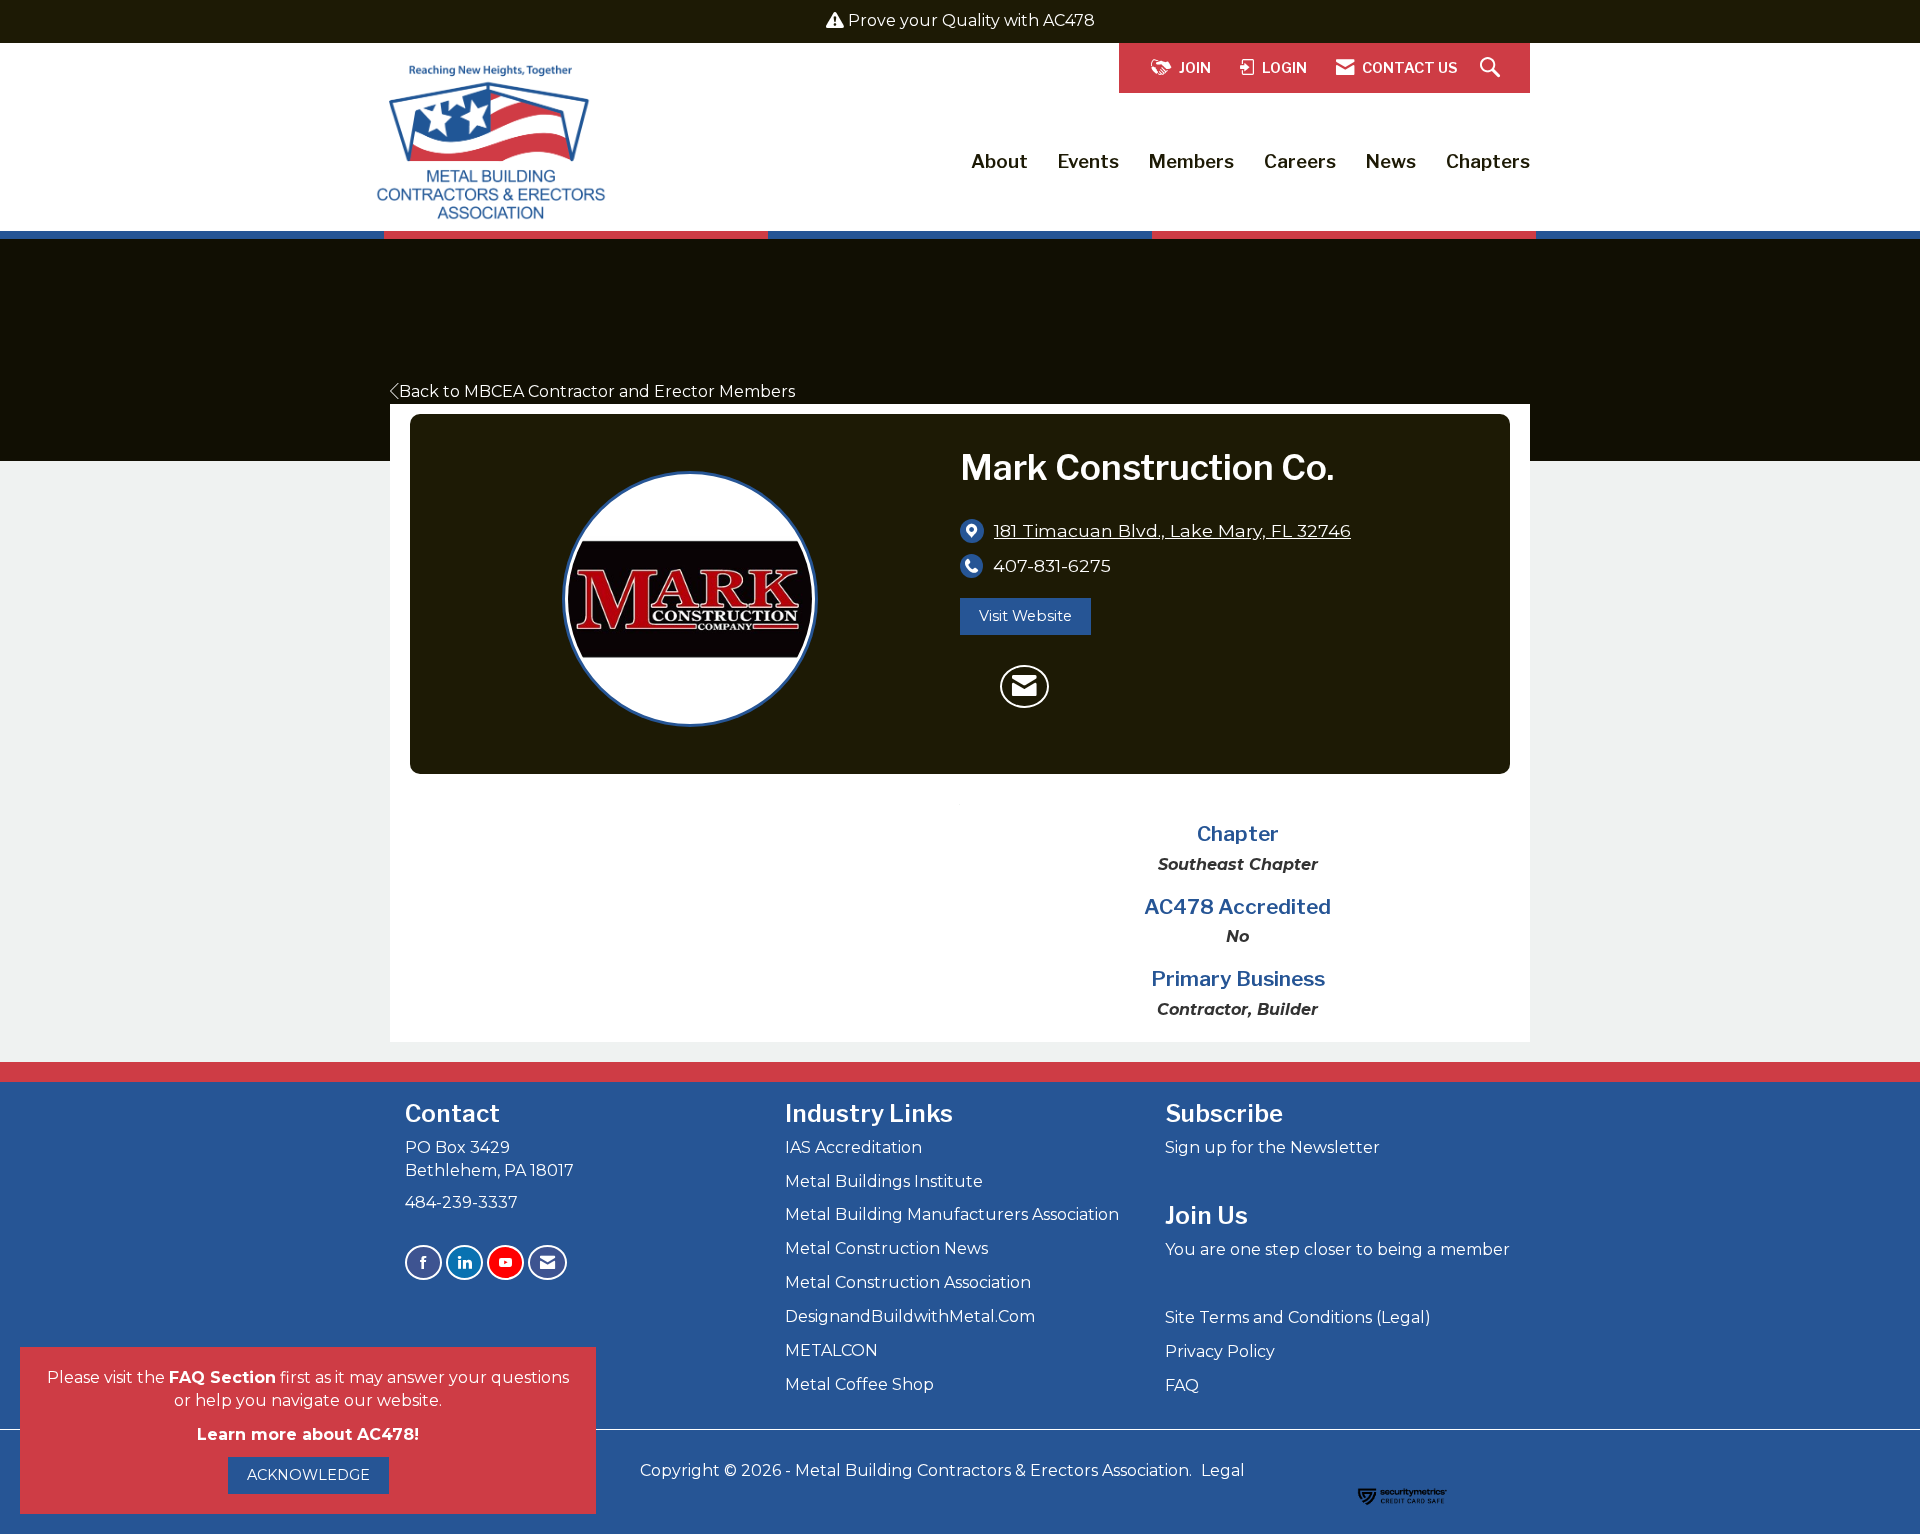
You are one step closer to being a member (1337, 1249)
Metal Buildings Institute (884, 1181)
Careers (1300, 161)
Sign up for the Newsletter (1272, 1147)
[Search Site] (1492, 68)
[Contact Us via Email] (547, 1262)
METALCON (831, 1350)
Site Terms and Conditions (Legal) (1298, 1317)
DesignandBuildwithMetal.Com (910, 1316)
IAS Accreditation (853, 1147)
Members (1191, 161)
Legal (1223, 1470)
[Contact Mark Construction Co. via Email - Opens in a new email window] (1024, 687)
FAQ (1182, 1385)
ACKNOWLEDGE (308, 1475)
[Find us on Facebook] (423, 1262)
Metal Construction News (886, 1248)
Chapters (1488, 161)
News (1391, 161)
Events (1088, 161)
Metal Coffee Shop (859, 1384)
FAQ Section (222, 1377)
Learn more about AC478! (308, 1434)
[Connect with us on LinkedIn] (464, 1262)
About (999, 161)
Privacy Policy (1220, 1351)
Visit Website (1025, 616)
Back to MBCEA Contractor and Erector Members (597, 391)
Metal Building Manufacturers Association (952, 1214)
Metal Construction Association (908, 1282)
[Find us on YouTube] (505, 1262)
